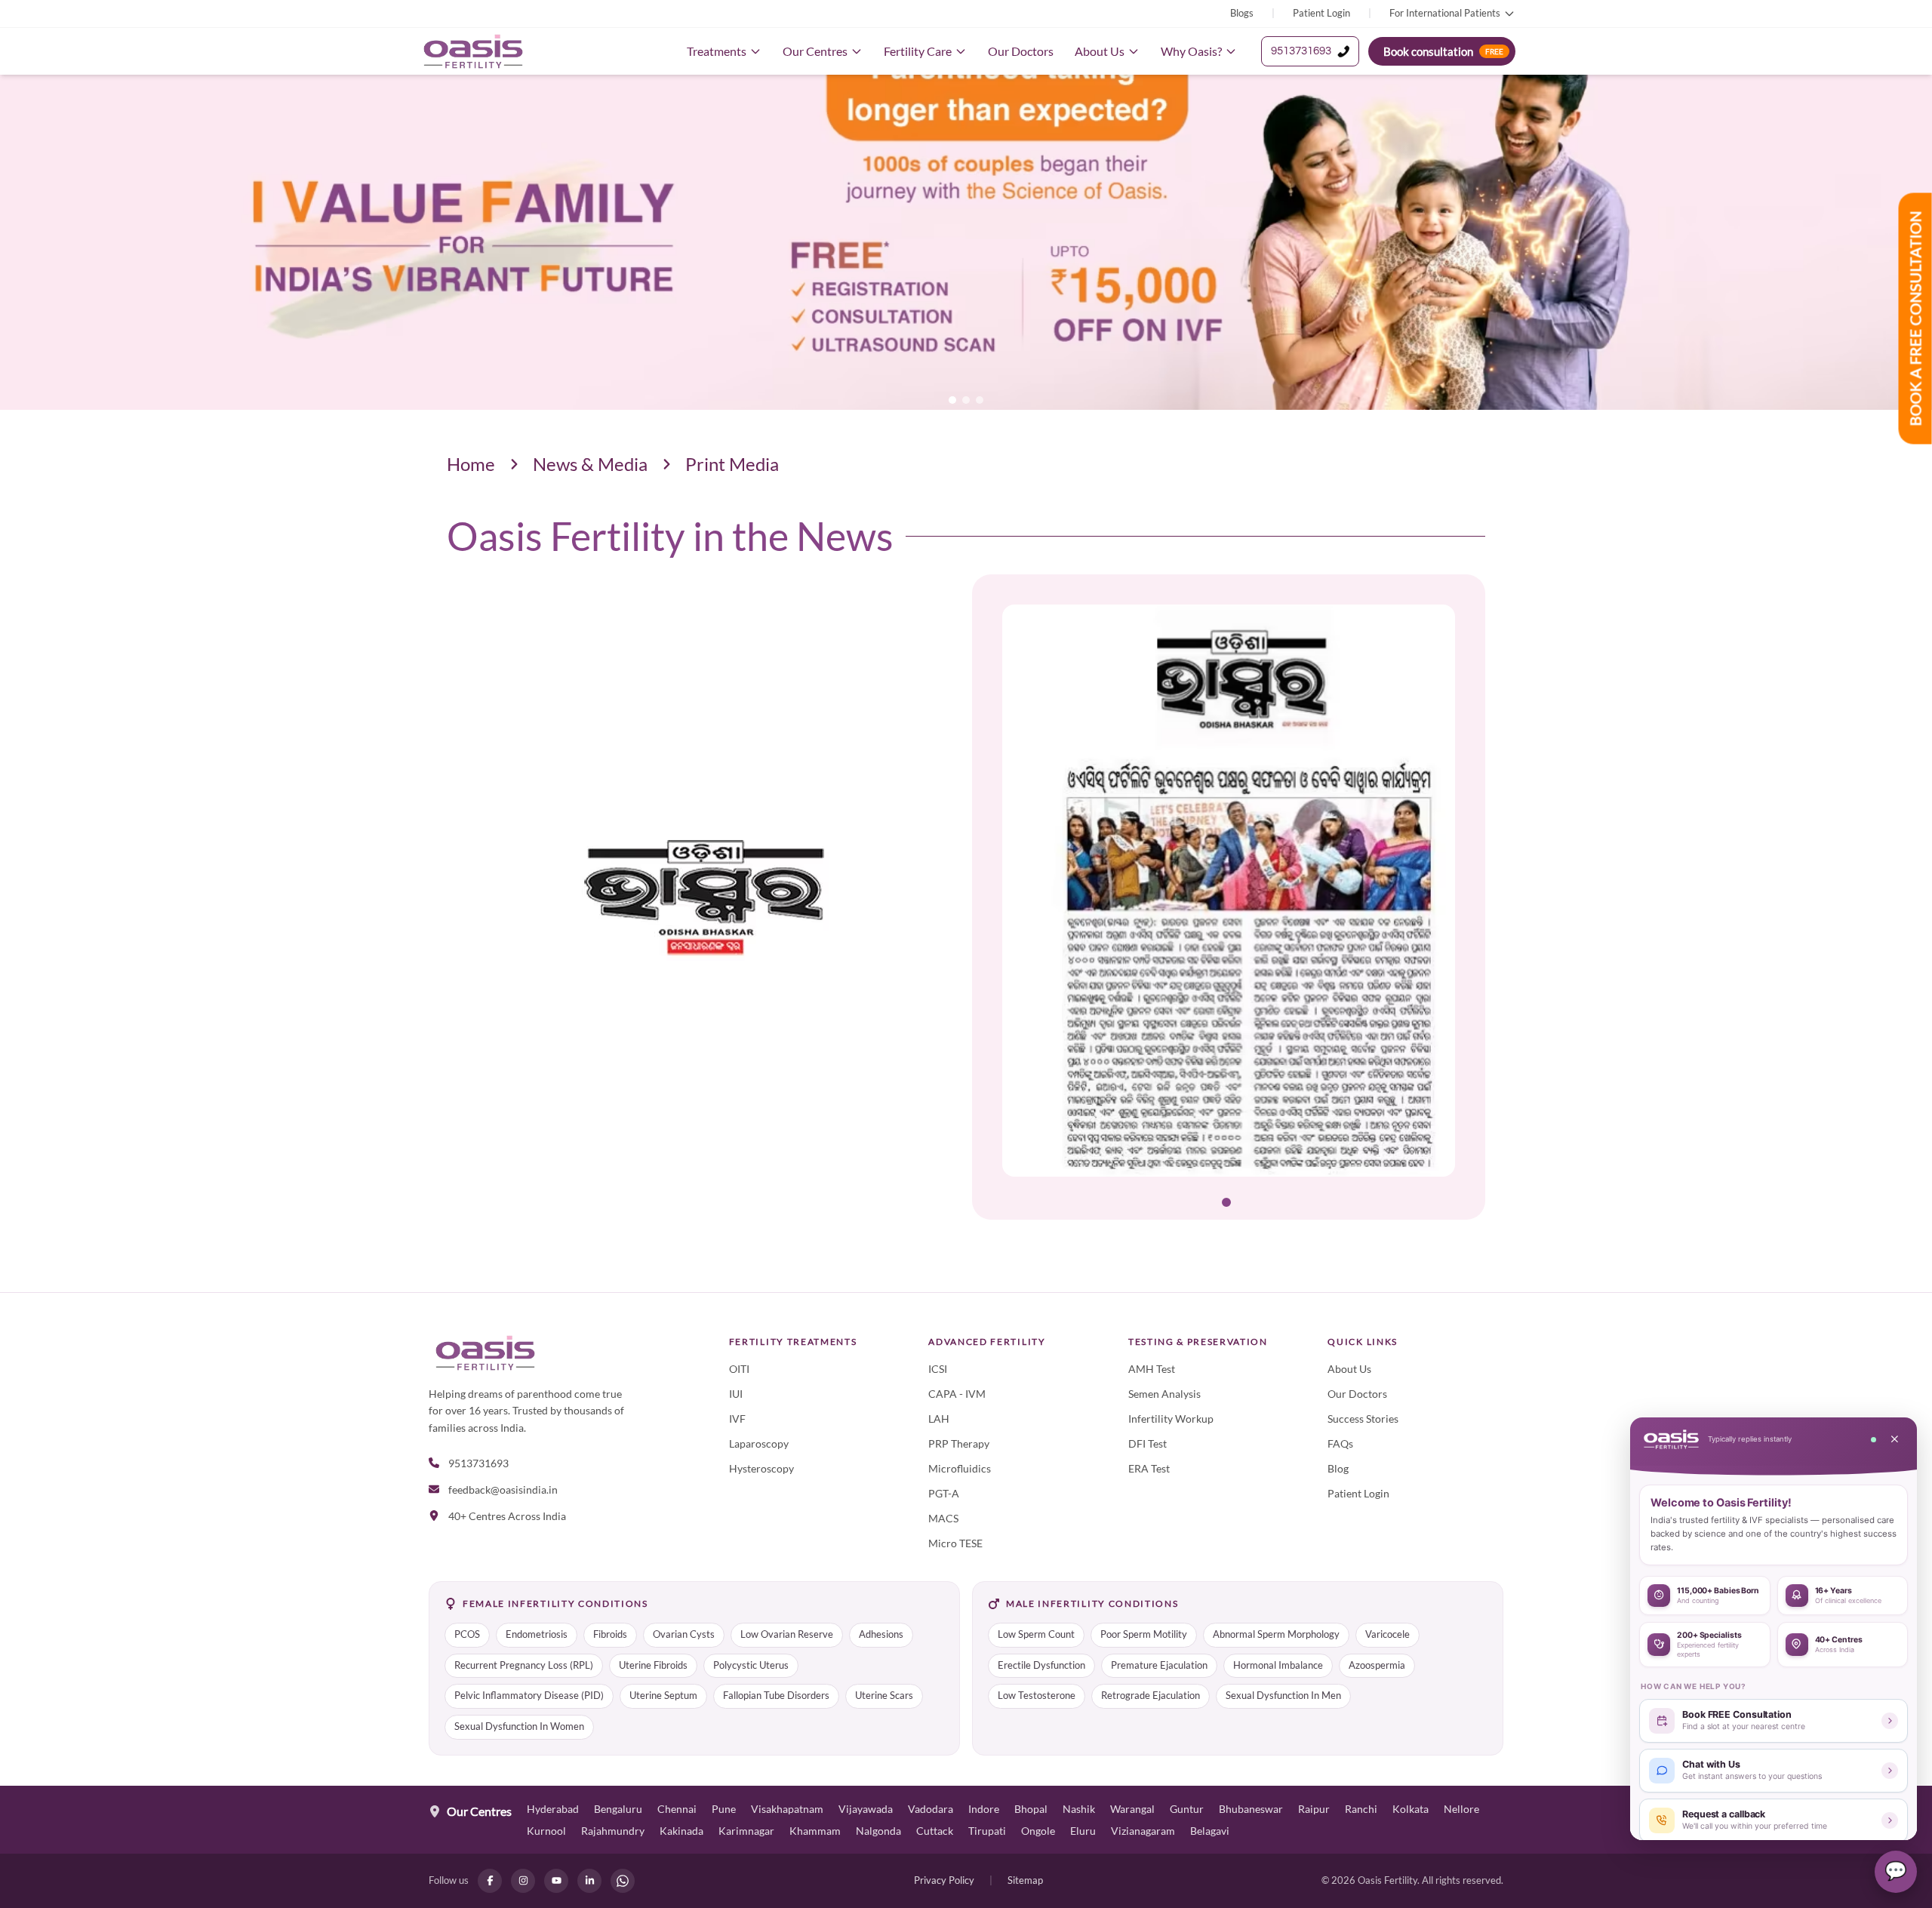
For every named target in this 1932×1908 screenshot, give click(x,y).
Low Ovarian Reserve (787, 1634)
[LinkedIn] (589, 1881)
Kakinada (681, 1831)
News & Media (590, 464)
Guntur (1187, 1809)
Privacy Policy (944, 1880)
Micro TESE (955, 1543)
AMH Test (1152, 1369)
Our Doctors (1021, 51)
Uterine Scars (884, 1696)
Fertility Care (918, 51)
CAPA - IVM (957, 1394)
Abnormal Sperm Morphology (1276, 1634)
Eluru (1083, 1831)
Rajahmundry (613, 1831)
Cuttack (935, 1831)
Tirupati (987, 1831)
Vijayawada (866, 1809)
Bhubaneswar (1251, 1809)
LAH (939, 1419)
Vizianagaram (1143, 1831)
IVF (737, 1419)
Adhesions (881, 1634)
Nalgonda (878, 1831)
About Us (1100, 51)
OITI (739, 1369)
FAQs (1340, 1443)
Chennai (677, 1809)
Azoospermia (1377, 1665)
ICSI (938, 1369)
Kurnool (546, 1831)
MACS (943, 1518)
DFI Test (1148, 1443)
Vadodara (931, 1809)
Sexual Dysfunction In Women (519, 1726)
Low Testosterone (1037, 1696)
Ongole (1038, 1831)
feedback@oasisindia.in (503, 1489)
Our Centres (815, 51)
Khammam (815, 1831)
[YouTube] (556, 1881)
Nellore (1461, 1809)
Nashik (1079, 1809)
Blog (1338, 1468)
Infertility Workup (1171, 1419)
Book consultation (1443, 51)
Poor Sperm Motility (1144, 1634)
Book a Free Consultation (1915, 319)
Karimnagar (746, 1831)
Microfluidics (960, 1468)
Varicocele (1387, 1634)
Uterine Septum (663, 1696)
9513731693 (1301, 51)
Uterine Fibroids (653, 1665)
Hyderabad (553, 1809)
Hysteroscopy (761, 1468)
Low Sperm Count (1036, 1634)
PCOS (467, 1634)
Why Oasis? (1191, 51)
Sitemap (1025, 1880)
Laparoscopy (759, 1443)
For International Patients (1445, 13)
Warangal (1132, 1809)
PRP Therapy (959, 1443)
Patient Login (1321, 13)
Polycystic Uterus (751, 1665)
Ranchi (1361, 1809)
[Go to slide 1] (1226, 1202)
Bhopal (1031, 1809)
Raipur (1314, 1809)
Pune (724, 1809)
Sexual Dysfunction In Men (1283, 1696)
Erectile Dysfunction (1041, 1665)
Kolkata (1411, 1809)
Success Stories (1363, 1419)
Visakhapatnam (787, 1809)
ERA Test (1149, 1468)
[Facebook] (490, 1881)
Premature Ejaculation (1159, 1665)
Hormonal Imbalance (1278, 1665)
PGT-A (944, 1493)
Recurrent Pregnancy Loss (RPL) (524, 1665)
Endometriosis (537, 1634)
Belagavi (1210, 1831)
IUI (736, 1394)
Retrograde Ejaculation (1151, 1696)
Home (471, 464)
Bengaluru (618, 1809)
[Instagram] (523, 1881)
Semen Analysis (1164, 1394)
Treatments (717, 51)
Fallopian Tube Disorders (776, 1696)
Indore (984, 1809)
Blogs (1242, 13)
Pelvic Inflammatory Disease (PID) (529, 1696)
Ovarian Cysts (684, 1634)
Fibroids (610, 1634)
